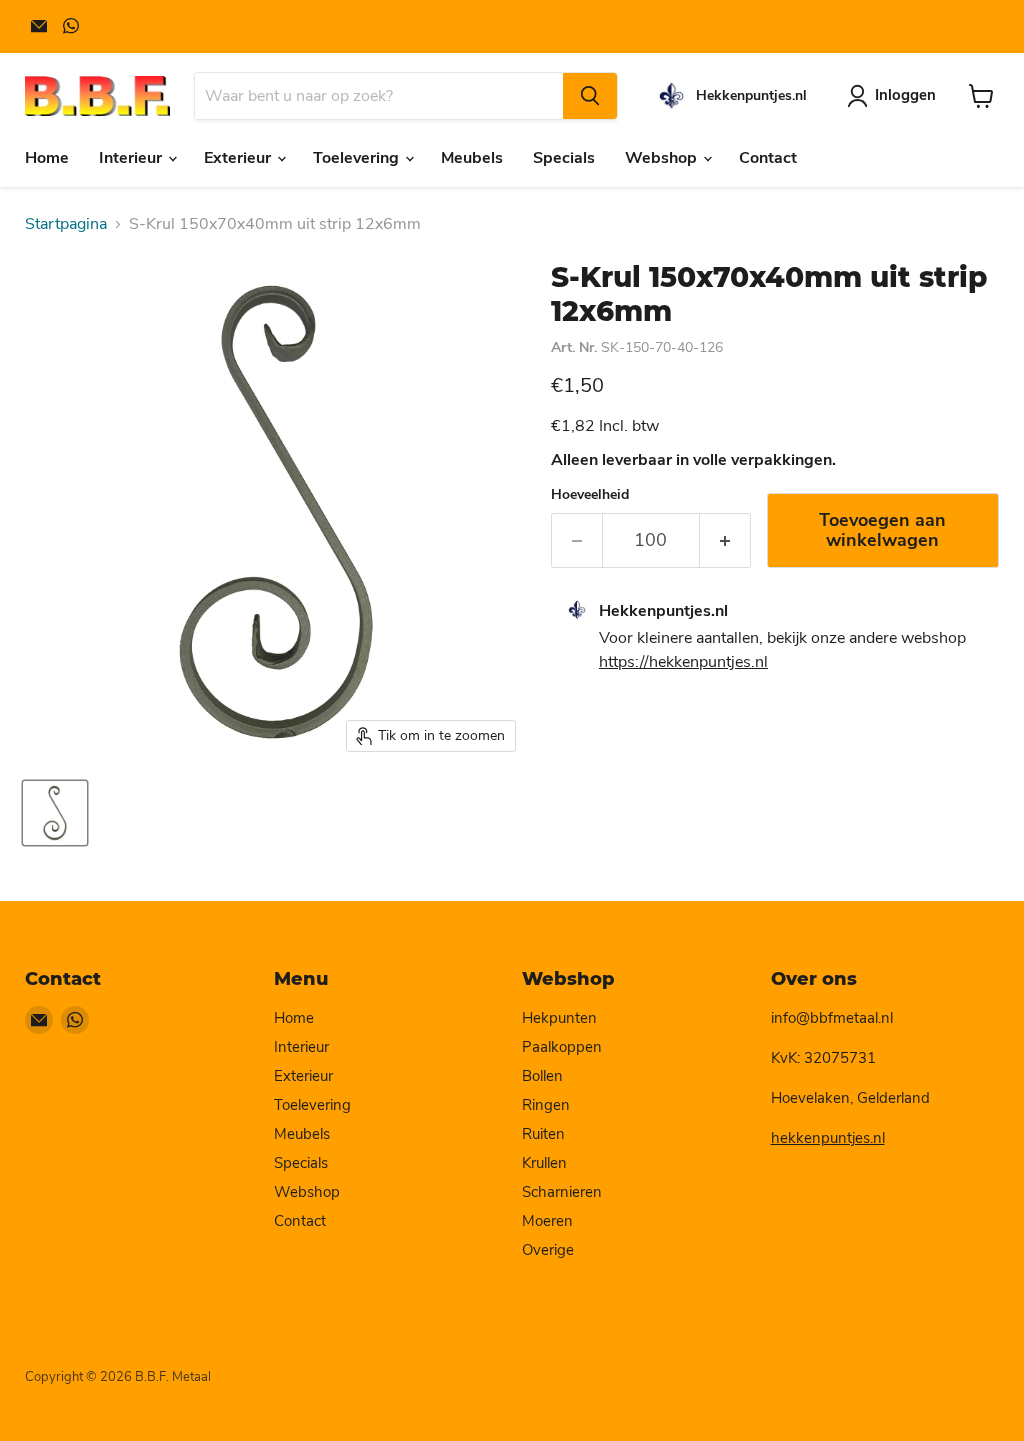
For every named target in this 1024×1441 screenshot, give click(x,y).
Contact (768, 158)
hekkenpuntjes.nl (828, 1138)
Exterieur (239, 158)
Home (47, 158)
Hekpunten (559, 1018)
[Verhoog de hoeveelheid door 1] (725, 540)
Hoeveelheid (590, 495)
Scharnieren (562, 1192)
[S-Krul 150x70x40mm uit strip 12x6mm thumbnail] (55, 813)
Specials (564, 158)
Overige (548, 1250)
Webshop (663, 158)
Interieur (132, 158)
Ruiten (543, 1134)
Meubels (472, 158)
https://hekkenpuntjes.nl (683, 662)
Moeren (547, 1221)
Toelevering (358, 158)
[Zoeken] (590, 96)
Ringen (546, 1105)
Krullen (544, 1163)
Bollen (542, 1076)
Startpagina (66, 224)
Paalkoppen (562, 1047)
